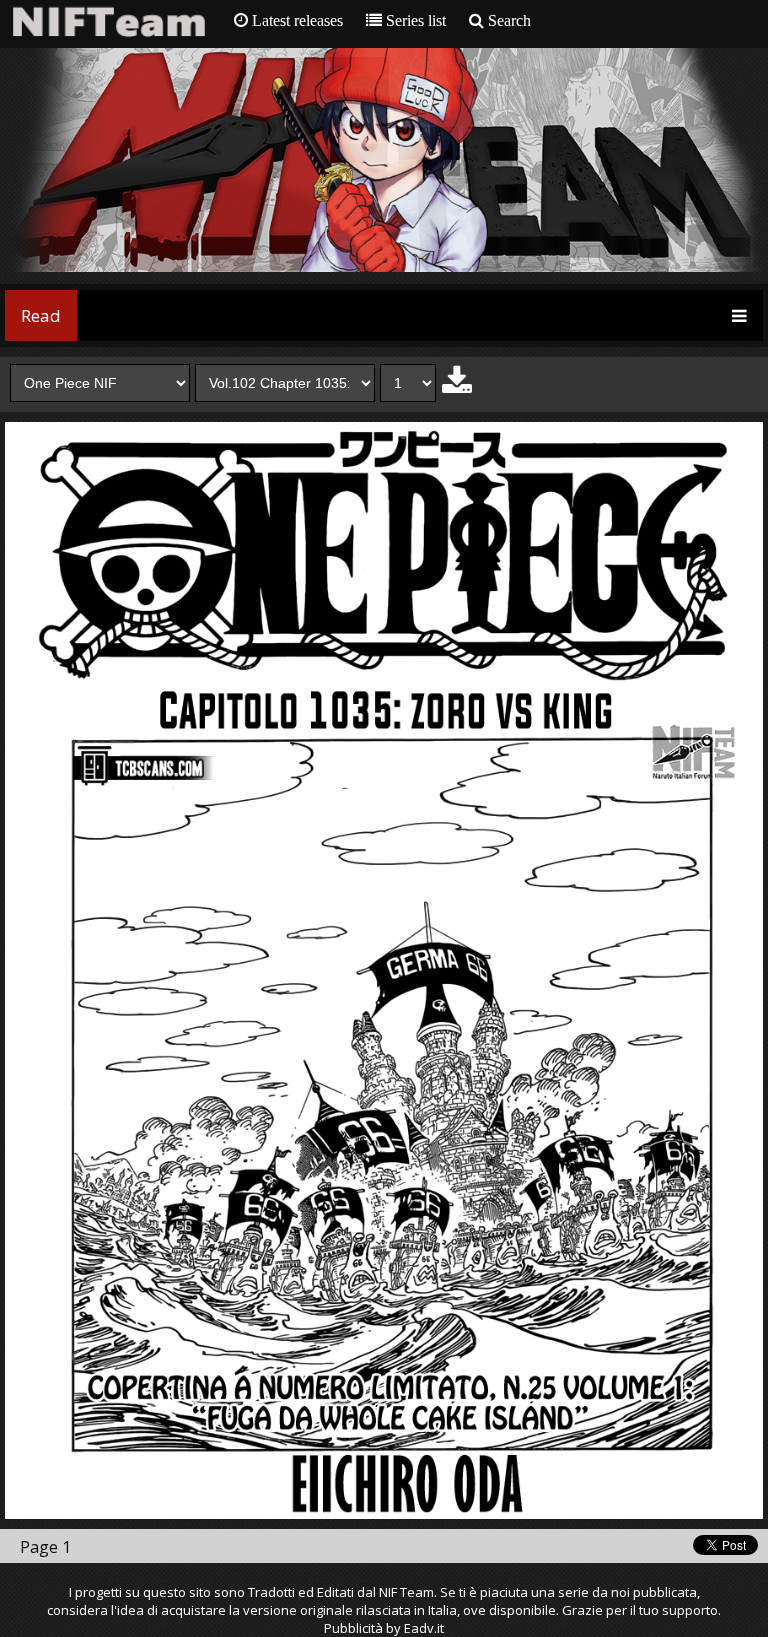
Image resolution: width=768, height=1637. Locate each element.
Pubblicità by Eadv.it (384, 1628)
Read (41, 315)
